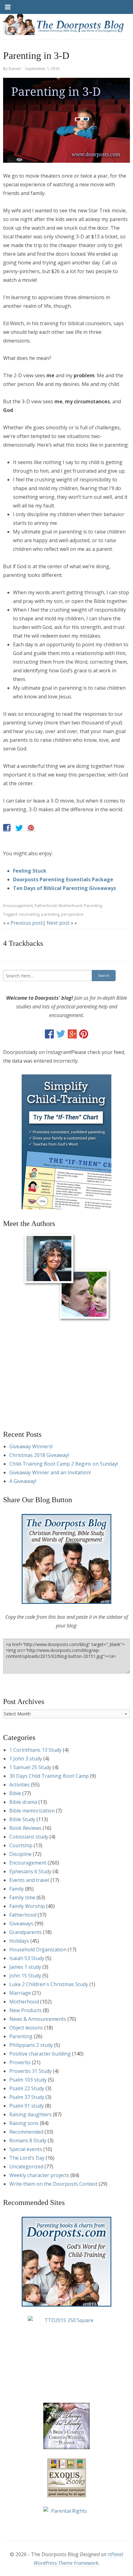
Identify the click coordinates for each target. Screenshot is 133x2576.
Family (17, 1889)
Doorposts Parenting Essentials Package (63, 879)
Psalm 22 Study (27, 2088)
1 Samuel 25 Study (30, 1767)
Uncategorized (26, 2167)
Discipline (20, 1854)
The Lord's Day (27, 2158)
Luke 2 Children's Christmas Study (49, 1984)
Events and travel (29, 1880)
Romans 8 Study (28, 2140)
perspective (72, 914)
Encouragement (18, 905)
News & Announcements (38, 2019)
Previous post (27, 923)
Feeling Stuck (30, 871)
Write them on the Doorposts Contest (53, 2184)
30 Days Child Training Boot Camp (49, 1776)
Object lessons (26, 2028)
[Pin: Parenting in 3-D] (31, 828)
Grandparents (26, 1932)
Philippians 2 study (31, 2045)
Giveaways (21, 1923)
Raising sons (24, 2123)
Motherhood (70, 905)
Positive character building (40, 2054)
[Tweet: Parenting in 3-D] (19, 828)
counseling (29, 914)
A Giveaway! (23, 1481)
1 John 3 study (26, 1759)
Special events (26, 2149)
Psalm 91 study (27, 2106)
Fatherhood (46, 905)
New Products (26, 2010)
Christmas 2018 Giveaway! (39, 1455)
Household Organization (38, 1950)
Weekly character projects (39, 2175)
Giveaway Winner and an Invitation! (50, 1472)
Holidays (19, 1941)
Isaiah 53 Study (27, 1958)
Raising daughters (30, 2114)
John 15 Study (25, 1976)
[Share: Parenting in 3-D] (7, 828)
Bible (15, 1793)
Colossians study (29, 1837)
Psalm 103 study (28, 2080)
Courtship (21, 1845)
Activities (19, 1785)
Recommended (26, 2132)
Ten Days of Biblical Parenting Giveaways (64, 888)
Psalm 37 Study (27, 2097)
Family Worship (27, 1906)
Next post (58, 923)
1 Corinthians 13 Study (35, 1750)
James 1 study (25, 1967)
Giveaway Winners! (31, 1446)
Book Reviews (25, 1828)
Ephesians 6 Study (30, 1871)
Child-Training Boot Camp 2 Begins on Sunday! (64, 1464)
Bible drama (23, 1802)
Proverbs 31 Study (30, 2071)
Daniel (15, 69)
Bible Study (22, 1819)
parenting (50, 914)
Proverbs (20, 2062)
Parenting (93, 905)
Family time (22, 1897)
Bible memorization (32, 1811)
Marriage (20, 1993)
